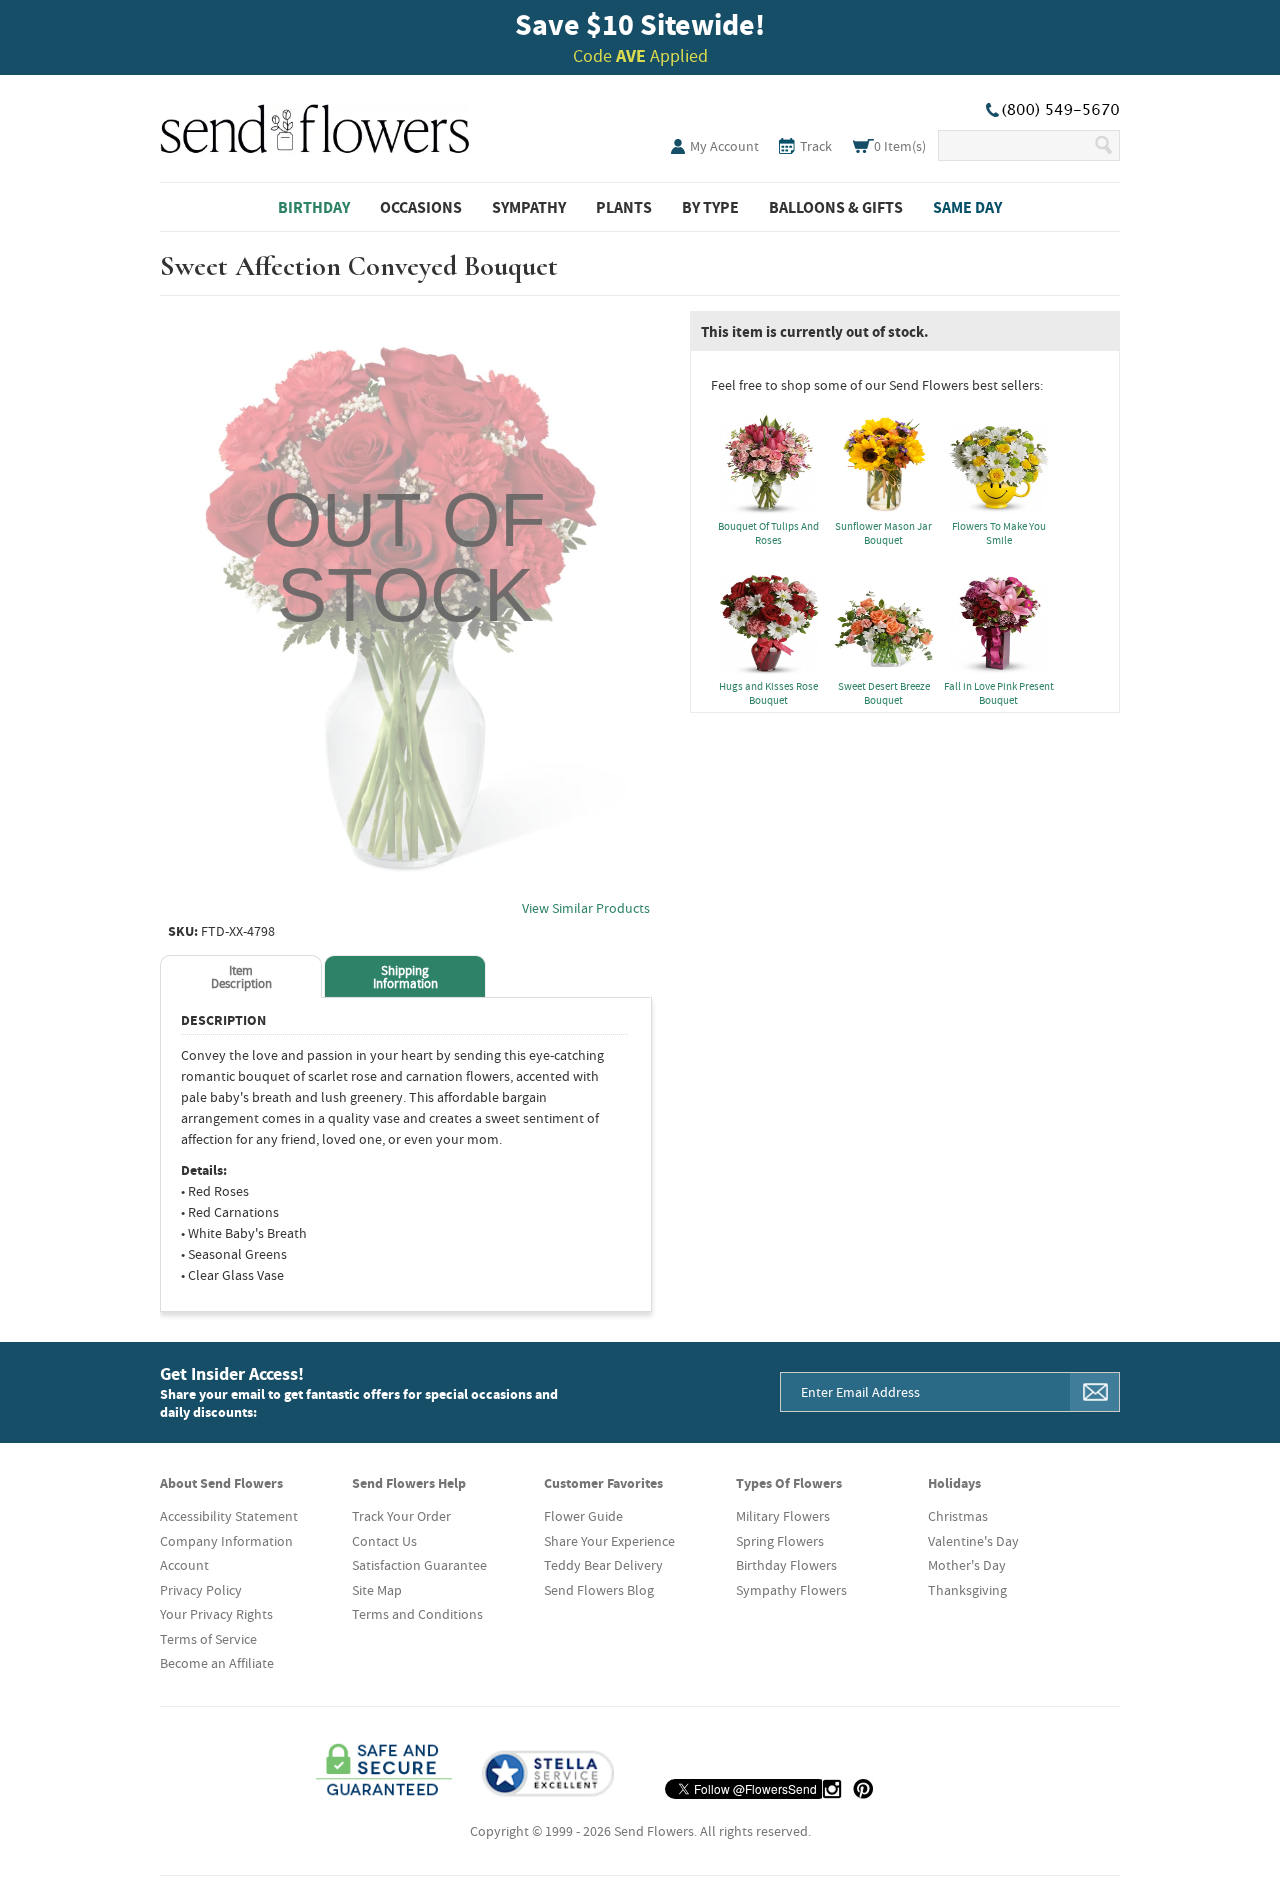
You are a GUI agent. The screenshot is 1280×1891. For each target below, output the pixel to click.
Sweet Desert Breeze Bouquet (884, 693)
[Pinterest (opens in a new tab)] (863, 1789)
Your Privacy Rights (216, 1614)
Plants (624, 207)
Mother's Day (967, 1565)
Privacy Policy (201, 1590)
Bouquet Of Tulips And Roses (768, 533)
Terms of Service (208, 1639)
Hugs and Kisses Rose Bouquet (768, 693)
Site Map (377, 1590)
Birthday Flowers (786, 1565)
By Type (710, 207)
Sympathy (529, 207)
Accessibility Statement (229, 1516)
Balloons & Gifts (836, 207)
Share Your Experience (609, 1541)
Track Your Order (401, 1516)
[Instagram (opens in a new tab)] (832, 1789)
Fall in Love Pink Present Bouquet (999, 693)
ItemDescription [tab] (241, 977)
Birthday (314, 207)
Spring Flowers (780, 1541)
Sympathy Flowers (791, 1590)
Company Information (226, 1541)
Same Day (967, 207)
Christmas (958, 1516)
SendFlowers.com (315, 125)
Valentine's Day (973, 1541)
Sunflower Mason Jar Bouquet (883, 533)
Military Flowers (783, 1516)
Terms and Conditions (417, 1614)
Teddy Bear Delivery (603, 1565)
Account (184, 1565)
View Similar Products (586, 908)
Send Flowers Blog (599, 1590)
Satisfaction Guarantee (419, 1565)
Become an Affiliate (217, 1663)
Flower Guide (583, 1516)
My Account (724, 146)
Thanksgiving (967, 1590)
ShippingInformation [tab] (405, 977)
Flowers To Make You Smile (999, 533)
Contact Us (384, 1541)
